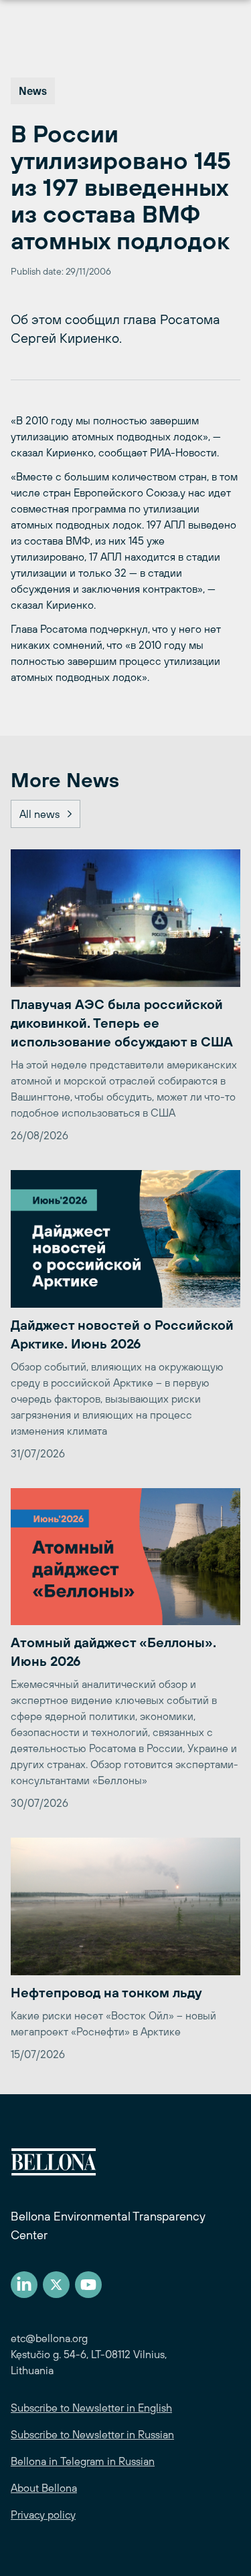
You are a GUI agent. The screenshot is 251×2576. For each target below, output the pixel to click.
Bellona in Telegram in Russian (83, 2461)
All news (39, 814)
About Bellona (44, 2488)
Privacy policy (43, 2515)
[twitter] (56, 2285)
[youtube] (88, 2285)
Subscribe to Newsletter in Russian (92, 2434)
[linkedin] (24, 2285)
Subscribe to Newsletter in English (91, 2408)
